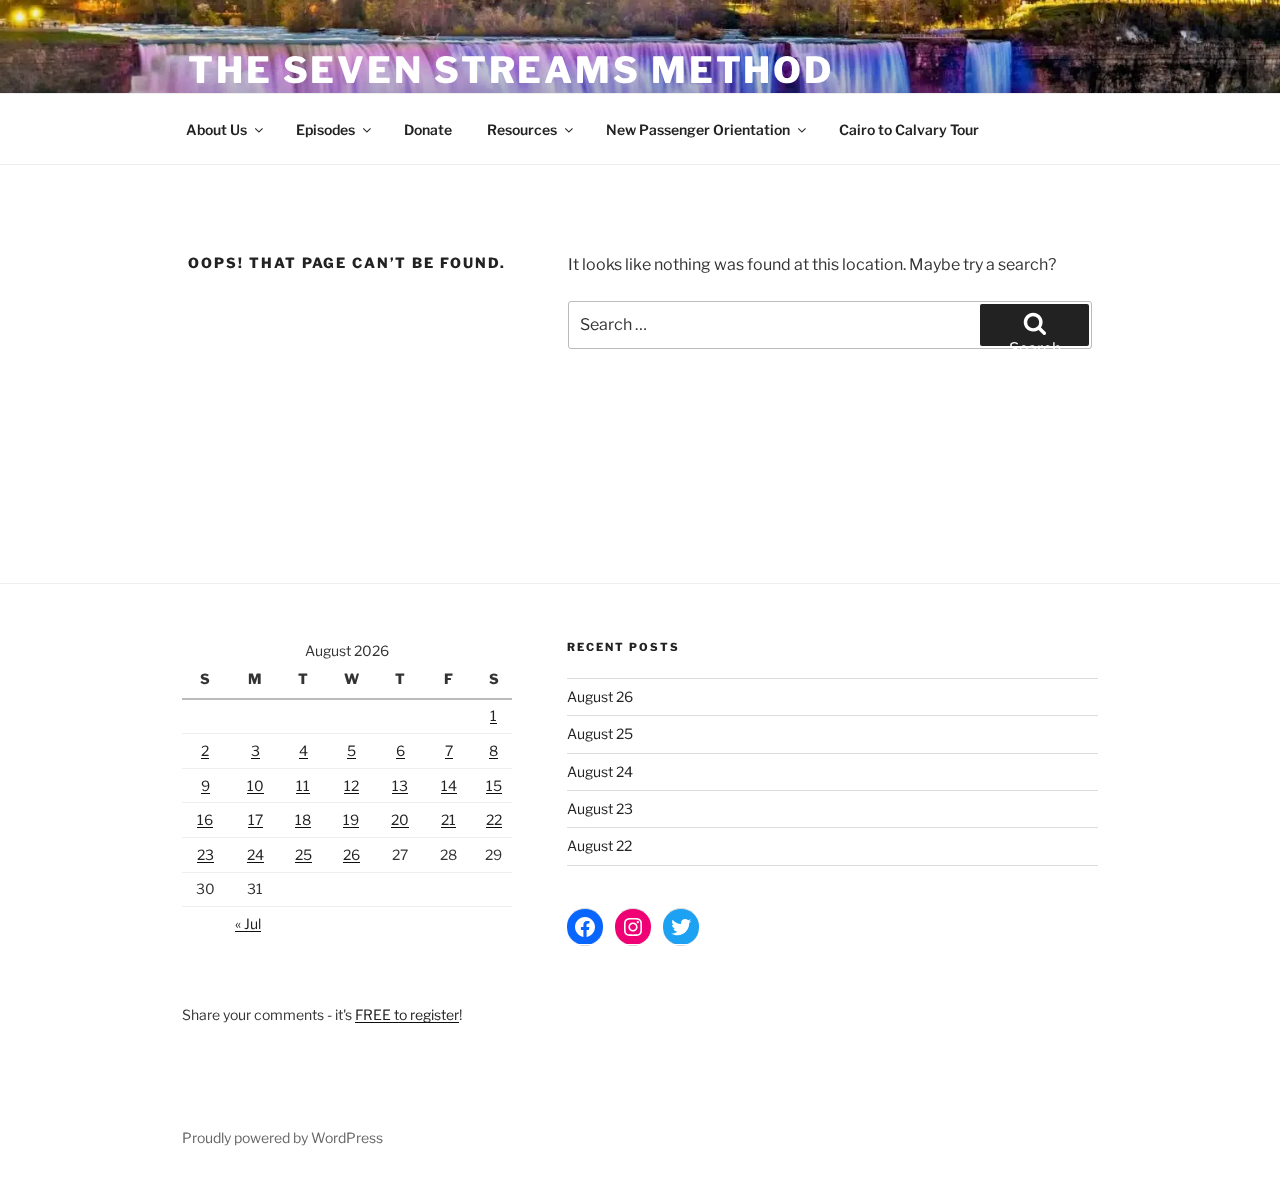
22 (494, 819)
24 (255, 854)
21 (448, 819)
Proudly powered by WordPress (282, 1137)
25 (303, 854)
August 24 (600, 771)
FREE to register (407, 1014)
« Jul (248, 923)
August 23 (600, 808)
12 (351, 785)
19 (351, 819)
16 (205, 819)
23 (205, 854)
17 (255, 819)
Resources (522, 129)
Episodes (325, 129)
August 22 (599, 845)
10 (255, 785)
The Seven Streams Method (511, 70)
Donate (428, 129)
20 (400, 819)
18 (303, 819)
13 (400, 785)
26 (351, 854)
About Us (216, 129)
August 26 (600, 696)
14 (449, 785)
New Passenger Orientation (698, 129)
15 (494, 785)
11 (303, 785)
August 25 (600, 733)
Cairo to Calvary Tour (909, 129)
